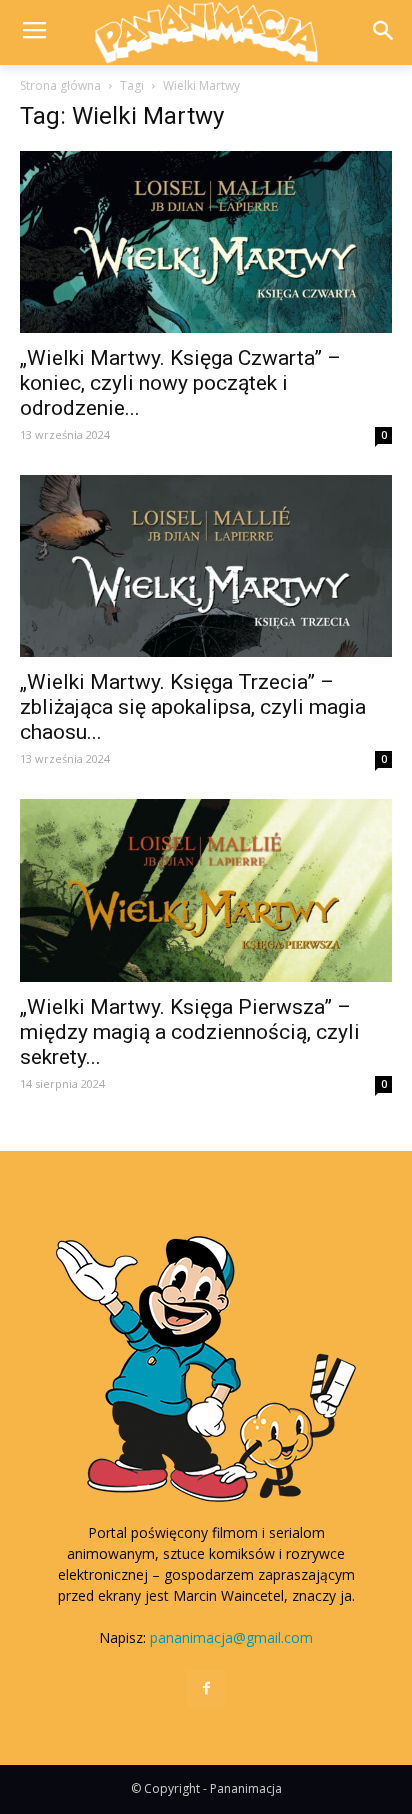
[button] (383, 32)
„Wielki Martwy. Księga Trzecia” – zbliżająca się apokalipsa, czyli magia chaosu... (193, 707)
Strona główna (60, 85)
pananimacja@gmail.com (231, 1637)
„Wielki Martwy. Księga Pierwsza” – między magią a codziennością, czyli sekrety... (190, 1032)
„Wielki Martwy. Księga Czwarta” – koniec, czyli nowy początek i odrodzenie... (180, 383)
